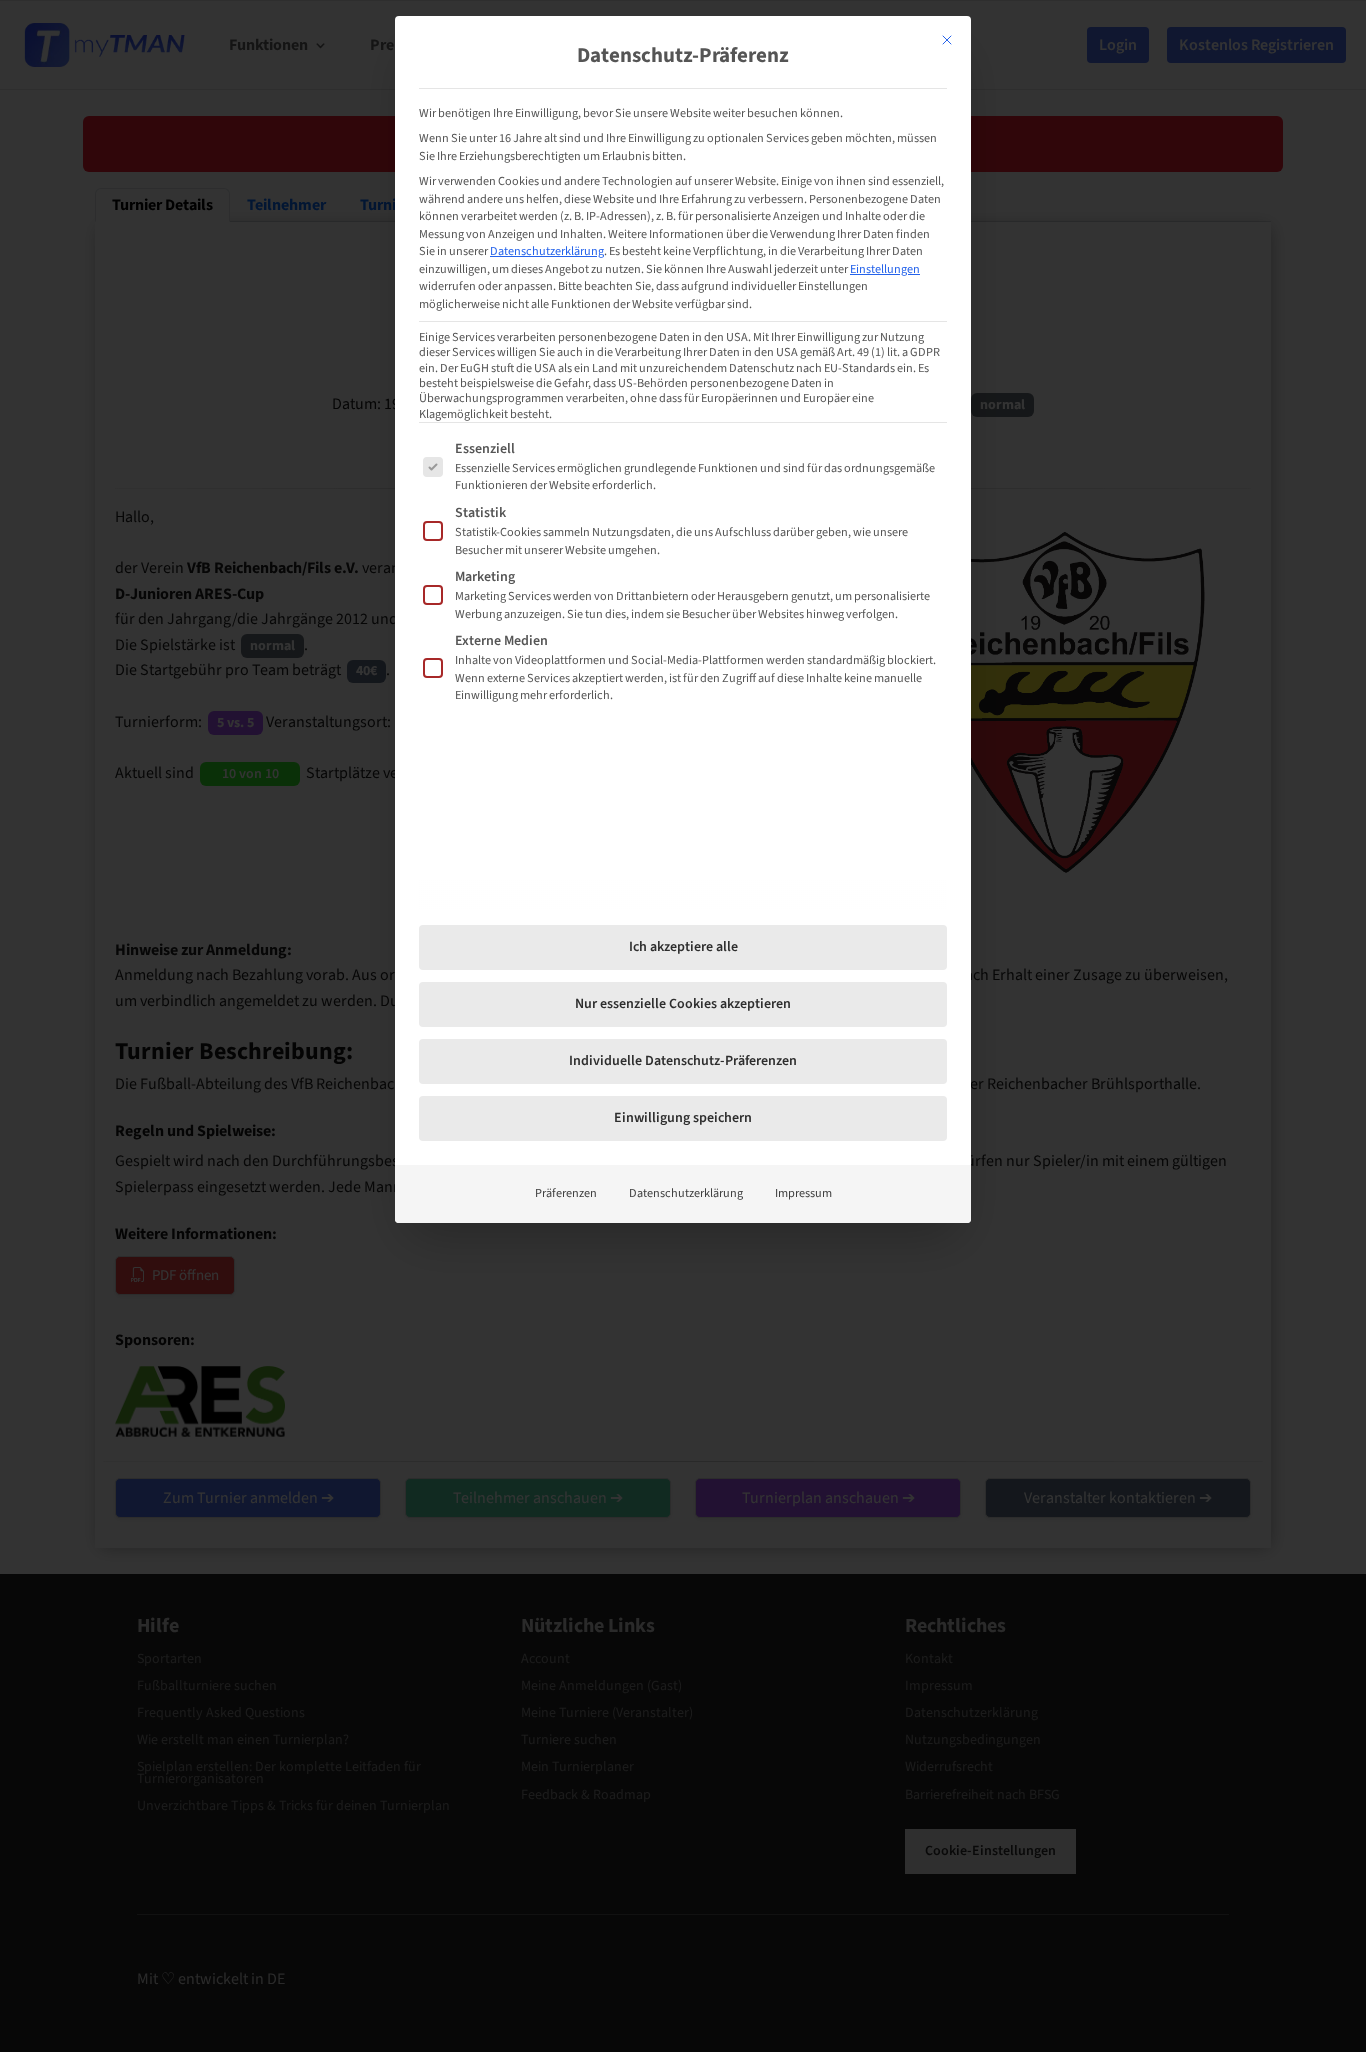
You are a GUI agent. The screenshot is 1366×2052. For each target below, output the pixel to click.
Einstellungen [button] (885, 269)
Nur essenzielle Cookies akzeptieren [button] (683, 1004)
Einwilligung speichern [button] (683, 1118)
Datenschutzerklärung (547, 251)
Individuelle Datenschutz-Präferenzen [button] (683, 1061)
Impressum (803, 1193)
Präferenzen (566, 1193)
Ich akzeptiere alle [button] (683, 947)
